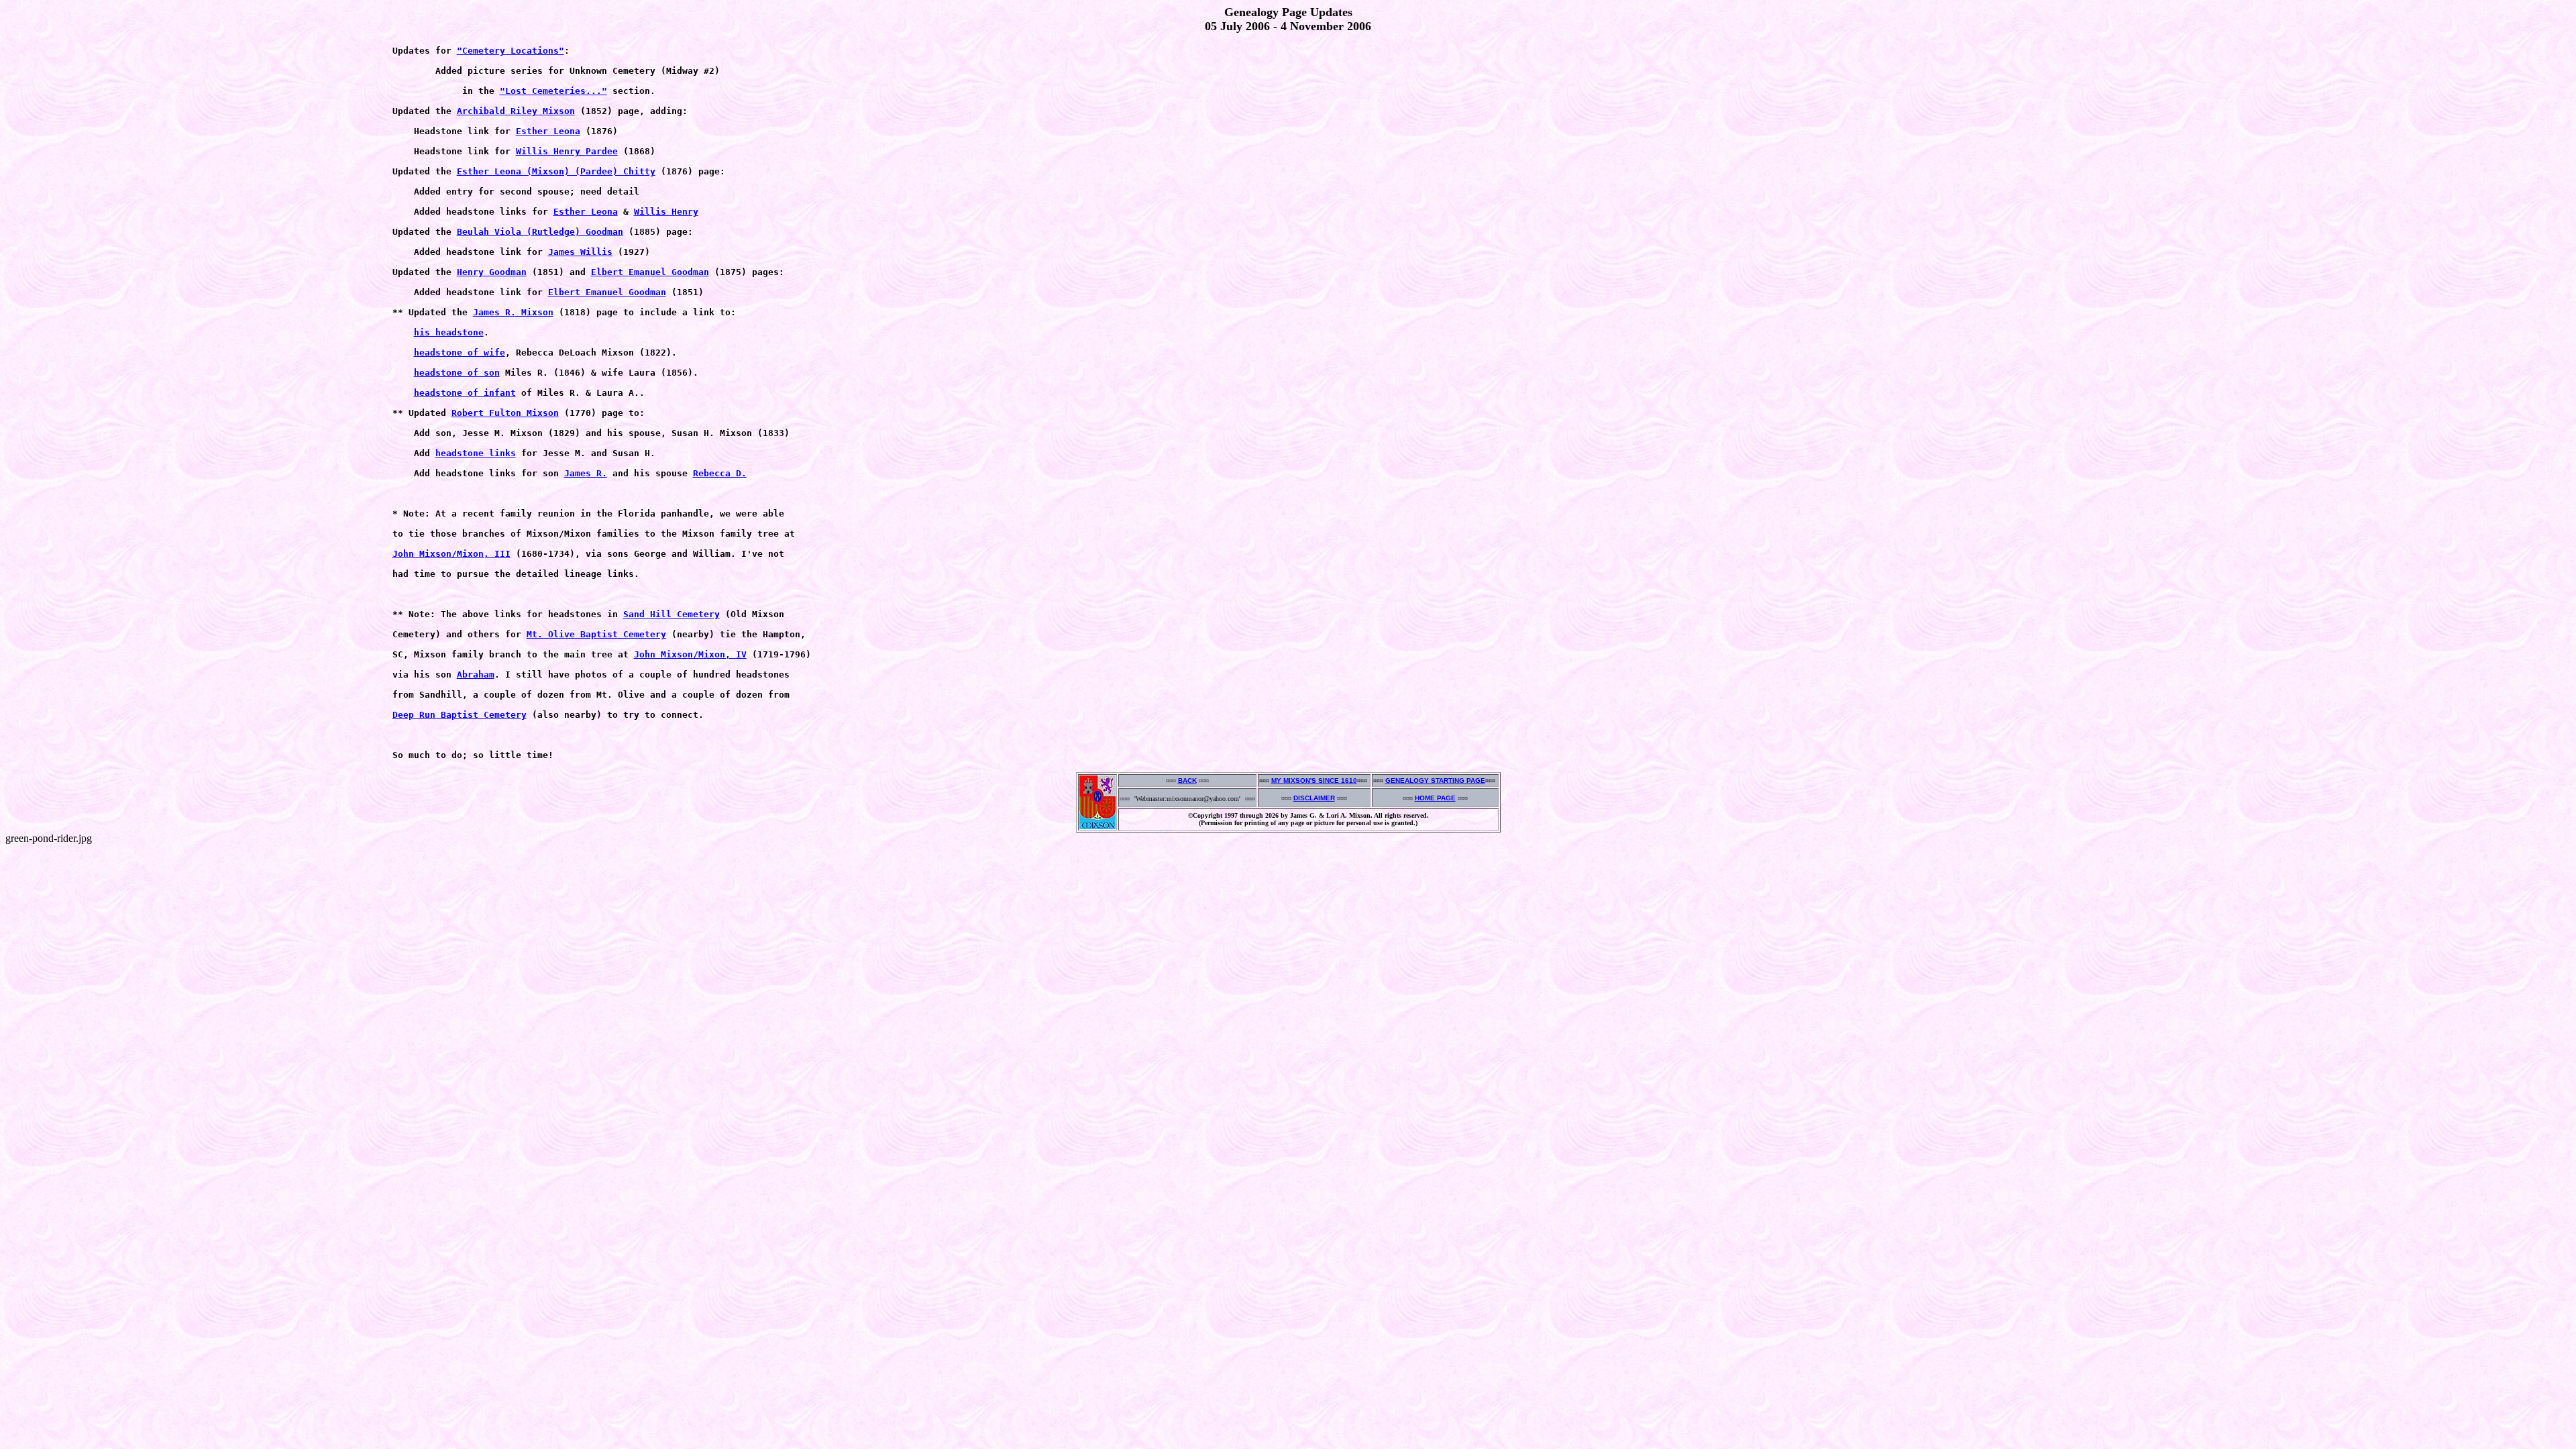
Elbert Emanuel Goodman (650, 272)
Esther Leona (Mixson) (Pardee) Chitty (556, 171)
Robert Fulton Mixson (505, 413)
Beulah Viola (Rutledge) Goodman (540, 232)
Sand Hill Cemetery (672, 614)
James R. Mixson (513, 312)
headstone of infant (465, 393)
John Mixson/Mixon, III (451, 554)
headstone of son (457, 373)
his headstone (449, 332)
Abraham (476, 675)
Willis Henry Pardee (567, 151)
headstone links (476, 453)
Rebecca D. (720, 473)
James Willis (580, 252)
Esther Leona (548, 131)
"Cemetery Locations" (511, 51)
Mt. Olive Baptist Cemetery (596, 634)
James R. (586, 473)
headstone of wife (460, 353)
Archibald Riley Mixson (516, 111)
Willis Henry (666, 212)
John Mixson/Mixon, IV (690, 654)
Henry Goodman (492, 272)
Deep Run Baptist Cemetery (460, 715)
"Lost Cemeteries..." (553, 91)
